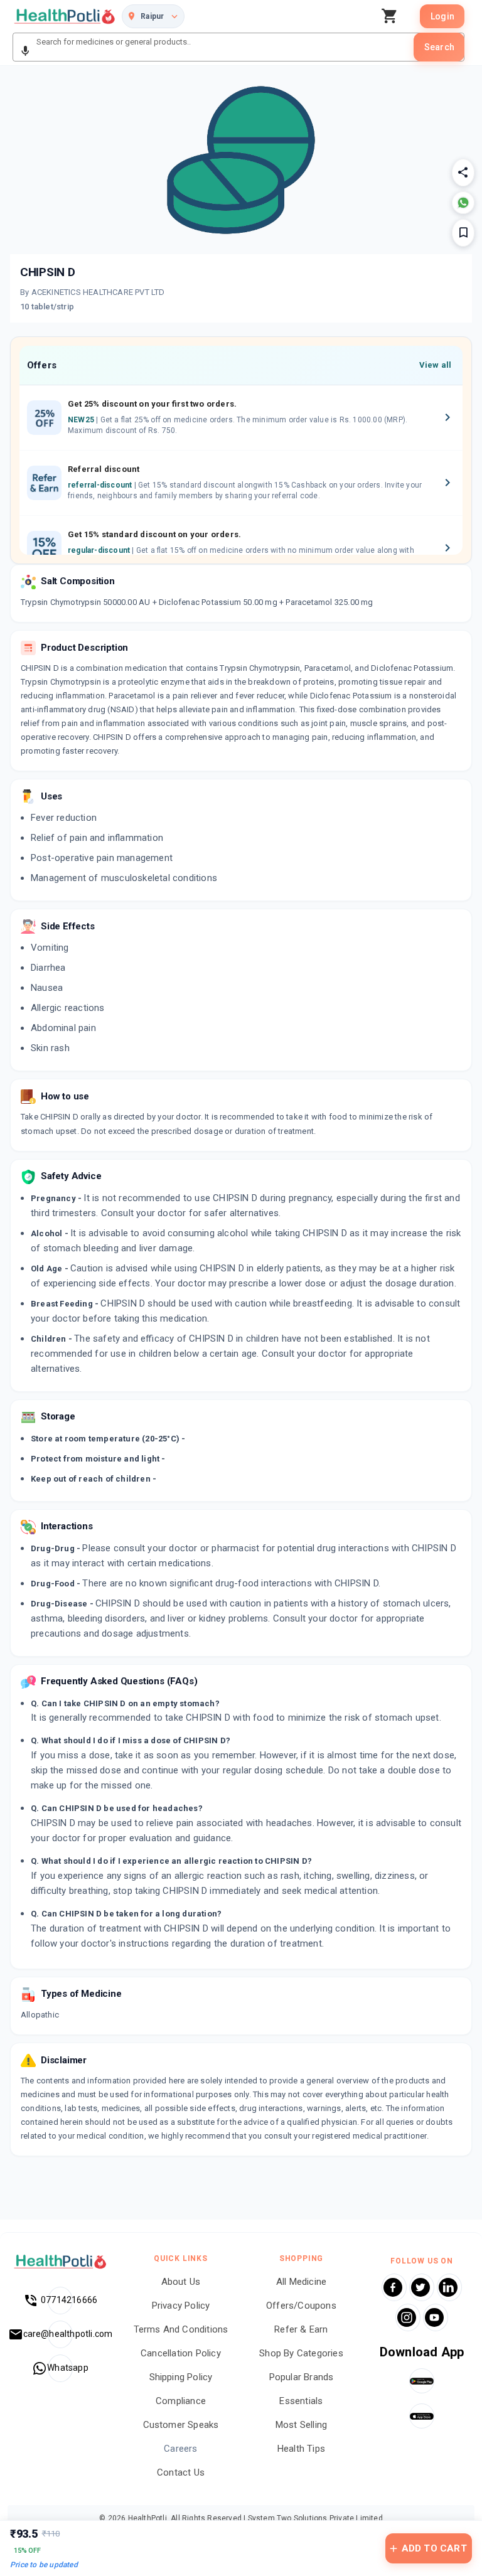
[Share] (463, 173)
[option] (241, 418)
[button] (25, 51)
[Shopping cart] (393, 16)
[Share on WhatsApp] (463, 203)
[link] (65, 16)
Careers (180, 2449)
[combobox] (224, 47)
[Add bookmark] (463, 233)
